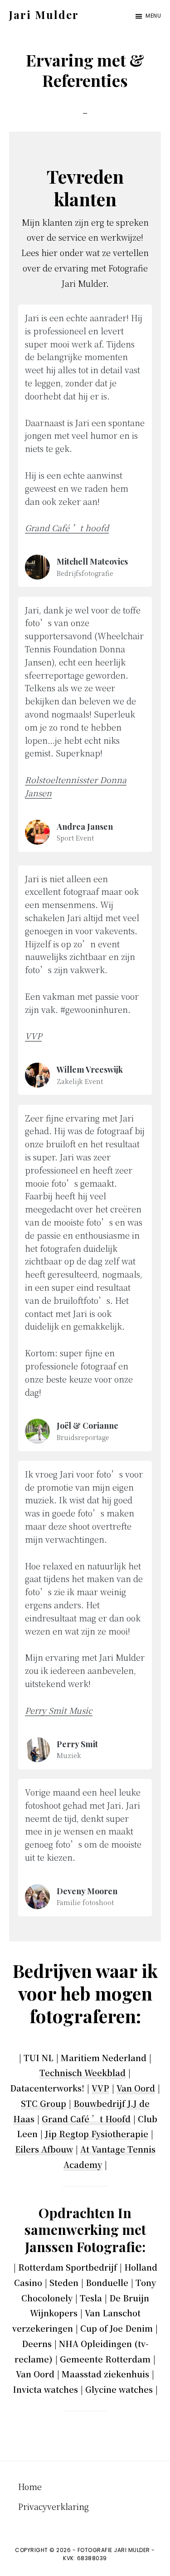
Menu (153, 16)
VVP (100, 2088)
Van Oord (136, 2088)
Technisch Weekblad (83, 2072)
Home (30, 2486)
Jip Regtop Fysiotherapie (97, 2134)
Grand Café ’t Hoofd (86, 2119)
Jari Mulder (44, 14)
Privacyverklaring (53, 2506)
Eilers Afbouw (44, 2149)
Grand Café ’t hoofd (67, 528)
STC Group (44, 2103)
